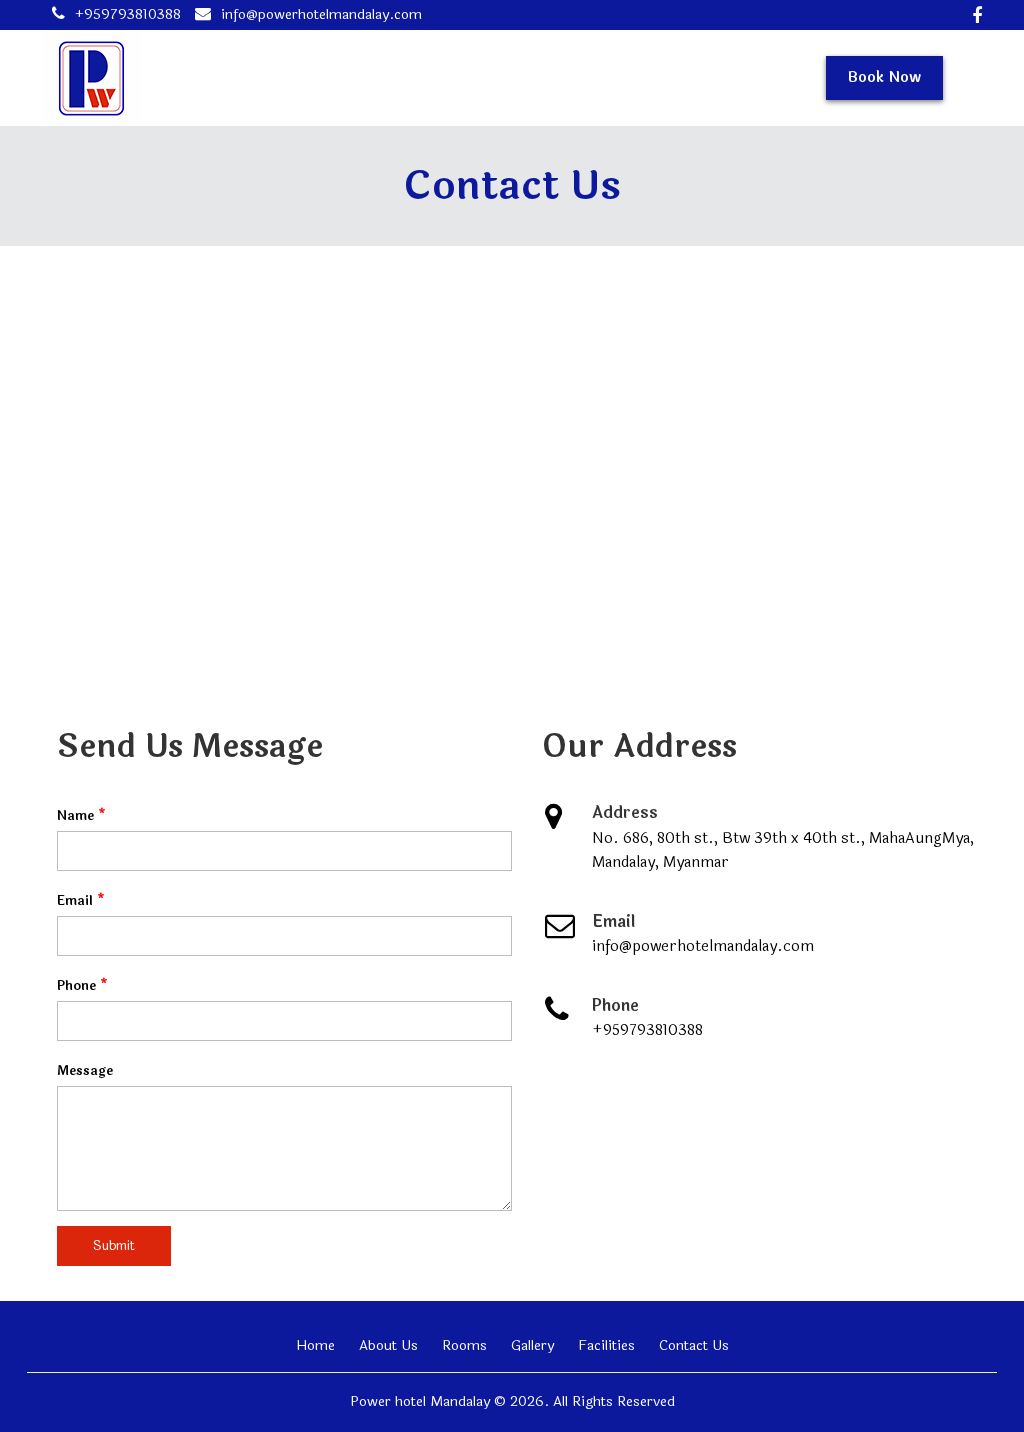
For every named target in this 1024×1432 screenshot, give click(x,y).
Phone (82, 986)
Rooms (464, 1345)
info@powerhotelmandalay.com (321, 14)
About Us (388, 1345)
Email (81, 901)
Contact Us (694, 1345)
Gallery (532, 1345)
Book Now (884, 77)
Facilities (606, 1345)
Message (85, 1071)
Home (315, 1345)
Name (81, 816)
